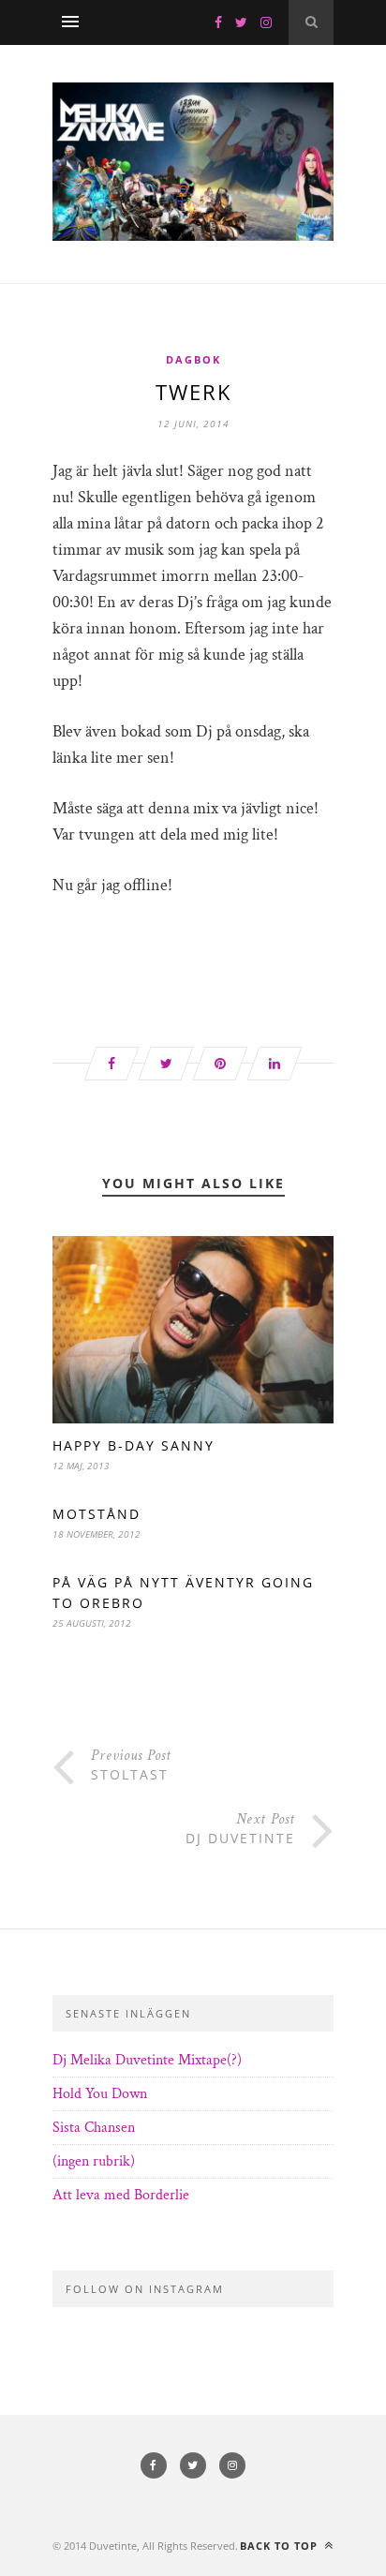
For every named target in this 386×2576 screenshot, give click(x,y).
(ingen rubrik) (94, 2161)
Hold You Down (100, 2094)
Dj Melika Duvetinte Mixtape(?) (147, 2060)
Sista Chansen (94, 2128)
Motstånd (96, 1514)
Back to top (281, 2546)
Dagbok (193, 359)
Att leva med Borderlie (121, 2195)
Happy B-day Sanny (134, 1445)
